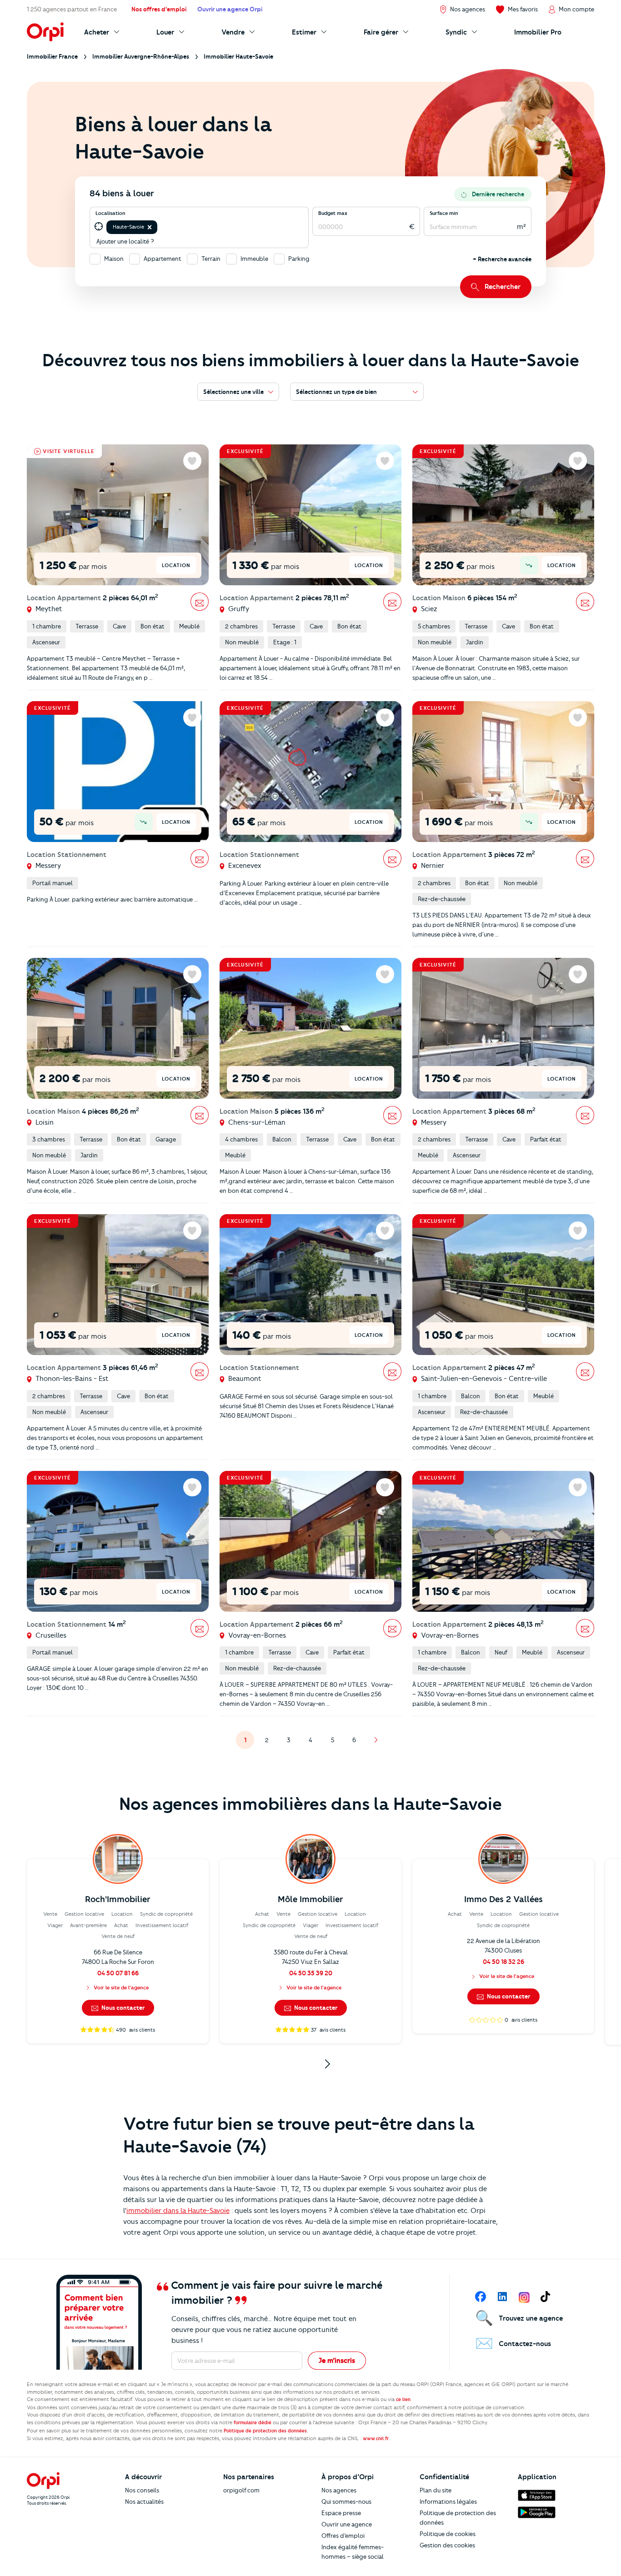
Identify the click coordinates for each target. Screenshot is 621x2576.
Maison (114, 259)
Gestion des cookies (447, 2545)
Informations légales (448, 2501)
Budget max (333, 213)
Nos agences (339, 2490)
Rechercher (503, 287)
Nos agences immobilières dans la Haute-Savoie (310, 1804)
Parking (299, 259)
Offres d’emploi (343, 2536)
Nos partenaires (249, 2477)
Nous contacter (122, 2008)
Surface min (444, 213)
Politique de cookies (448, 2534)
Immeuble (254, 259)
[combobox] (160, 227)
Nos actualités (144, 2501)
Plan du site (436, 2490)
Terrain (211, 259)
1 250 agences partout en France (72, 9)
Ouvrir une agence (347, 2524)
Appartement (163, 259)
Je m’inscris (337, 2361)
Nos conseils (142, 2490)
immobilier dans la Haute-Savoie (178, 2211)
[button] (150, 227)
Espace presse (341, 2513)
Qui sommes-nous (346, 2501)
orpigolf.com (241, 2490)
